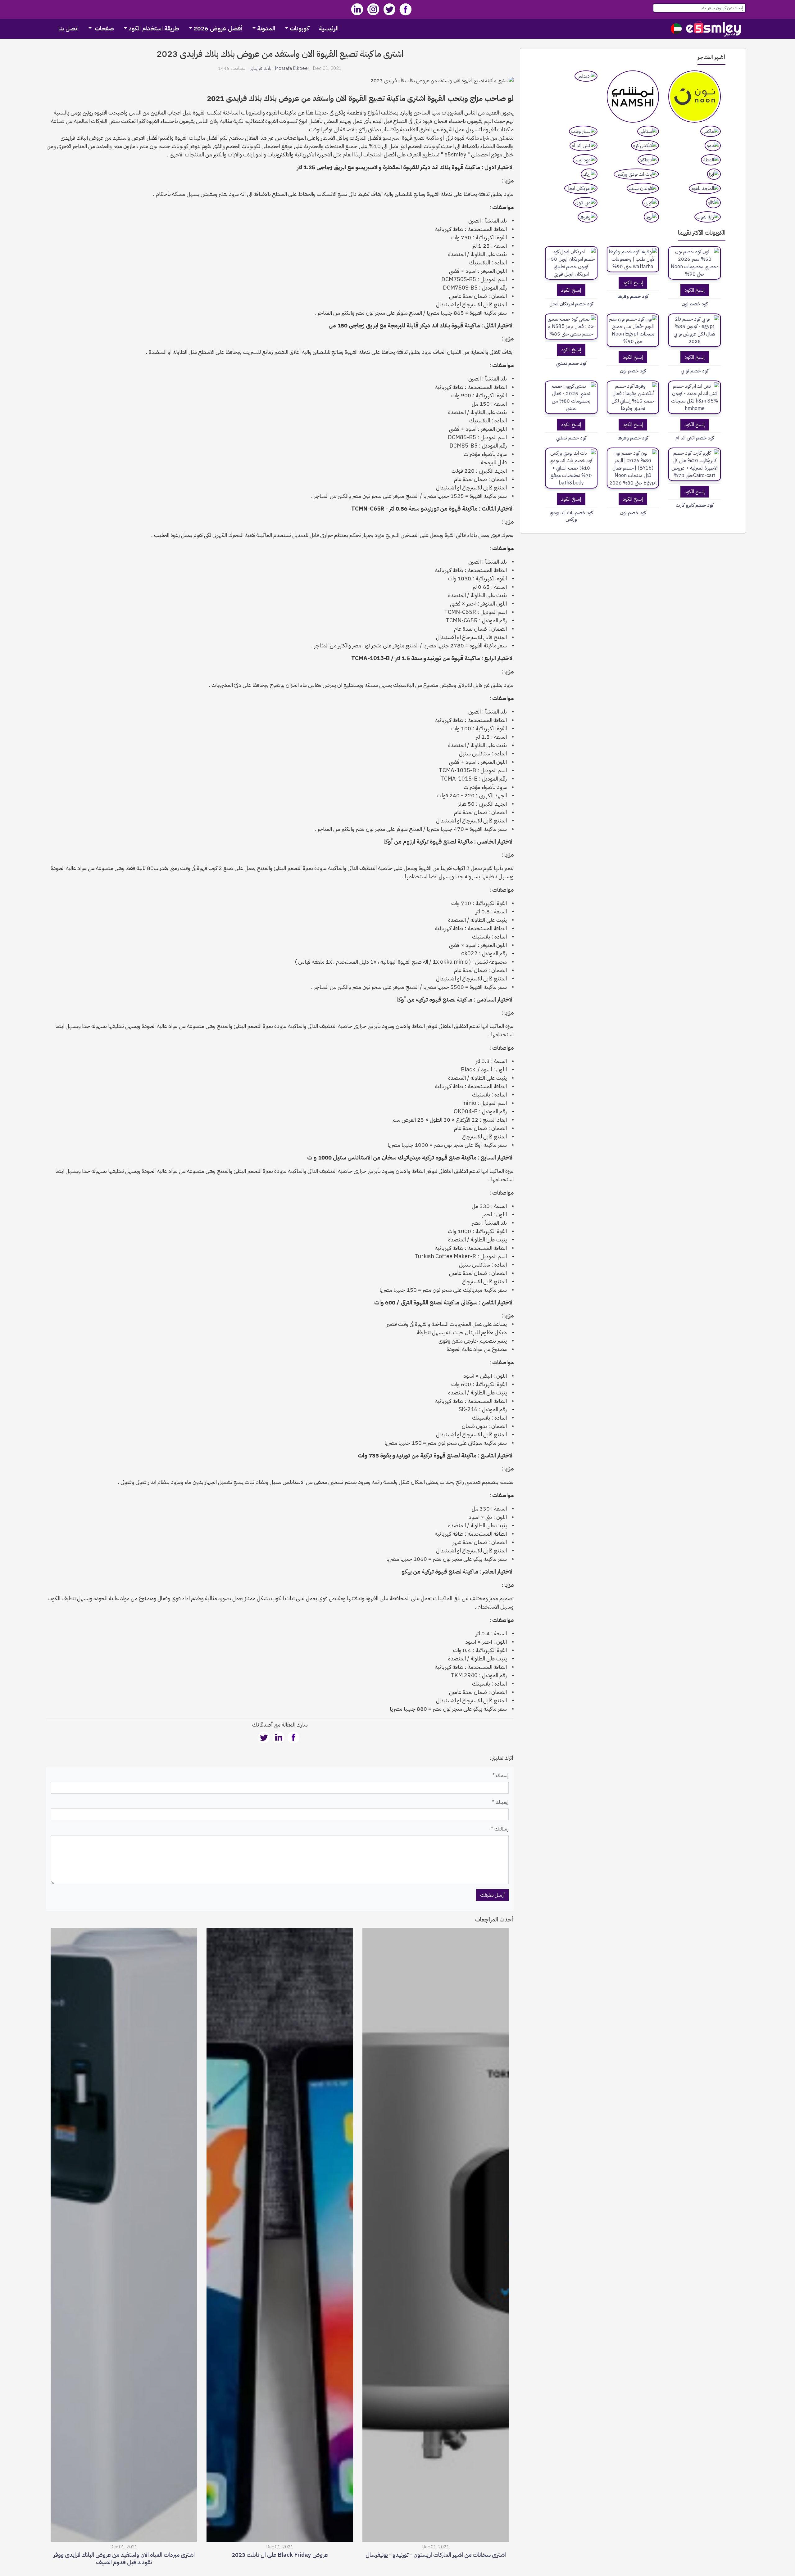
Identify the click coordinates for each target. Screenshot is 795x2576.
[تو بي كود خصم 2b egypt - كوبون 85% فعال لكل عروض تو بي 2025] (695, 330)
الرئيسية (329, 28)
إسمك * (501, 1776)
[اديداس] (586, 76)
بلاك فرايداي (260, 68)
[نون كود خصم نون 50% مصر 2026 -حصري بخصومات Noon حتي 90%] (695, 263)
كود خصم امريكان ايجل (571, 304)
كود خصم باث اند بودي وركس (571, 516)
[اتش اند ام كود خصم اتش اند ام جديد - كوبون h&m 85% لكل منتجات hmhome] (695, 397)
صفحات (104, 28)
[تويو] (651, 217)
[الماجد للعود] (705, 188)
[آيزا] (714, 174)
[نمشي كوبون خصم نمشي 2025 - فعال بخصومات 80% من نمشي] (571, 397)
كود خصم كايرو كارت (695, 505)
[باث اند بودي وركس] (636, 174)
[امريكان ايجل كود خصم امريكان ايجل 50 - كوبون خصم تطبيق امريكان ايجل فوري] (571, 263)
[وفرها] (588, 217)
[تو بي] (651, 203)
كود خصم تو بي (695, 371)
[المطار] (711, 160)
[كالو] (713, 203)
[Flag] (676, 29)
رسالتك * (500, 1829)
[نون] (695, 97)
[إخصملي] (714, 29)
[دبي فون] (585, 203)
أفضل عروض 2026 (218, 28)
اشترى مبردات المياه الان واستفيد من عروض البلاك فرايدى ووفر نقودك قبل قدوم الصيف (124, 2564)
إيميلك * (500, 1802)
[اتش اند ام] (584, 146)
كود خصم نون (695, 304)
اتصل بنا (68, 28)
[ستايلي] (648, 131)
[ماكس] (711, 131)
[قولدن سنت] (643, 188)
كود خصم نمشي (571, 364)
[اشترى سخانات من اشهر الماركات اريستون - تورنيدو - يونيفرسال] (436, 2237)
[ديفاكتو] (648, 160)
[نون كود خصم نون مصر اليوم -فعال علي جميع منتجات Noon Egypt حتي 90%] (633, 330)
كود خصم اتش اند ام (695, 438)
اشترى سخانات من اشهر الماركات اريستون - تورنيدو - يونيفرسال (436, 2560)
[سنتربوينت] (583, 131)
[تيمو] (713, 146)
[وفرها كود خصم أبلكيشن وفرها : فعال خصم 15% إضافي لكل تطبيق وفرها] (633, 397)
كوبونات (299, 28)
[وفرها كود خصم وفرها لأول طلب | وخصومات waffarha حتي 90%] (633, 259)
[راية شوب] (708, 217)
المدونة (266, 28)
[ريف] (589, 174)
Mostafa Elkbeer (292, 68)
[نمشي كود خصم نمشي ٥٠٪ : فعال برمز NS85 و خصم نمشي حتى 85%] (571, 327)
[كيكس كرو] (645, 146)
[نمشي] (633, 97)
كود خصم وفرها (633, 297)
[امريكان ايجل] (581, 188)
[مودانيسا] (585, 160)
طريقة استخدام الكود (154, 28)
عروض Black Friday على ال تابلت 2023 (280, 2560)
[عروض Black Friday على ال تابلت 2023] (280, 2237)
